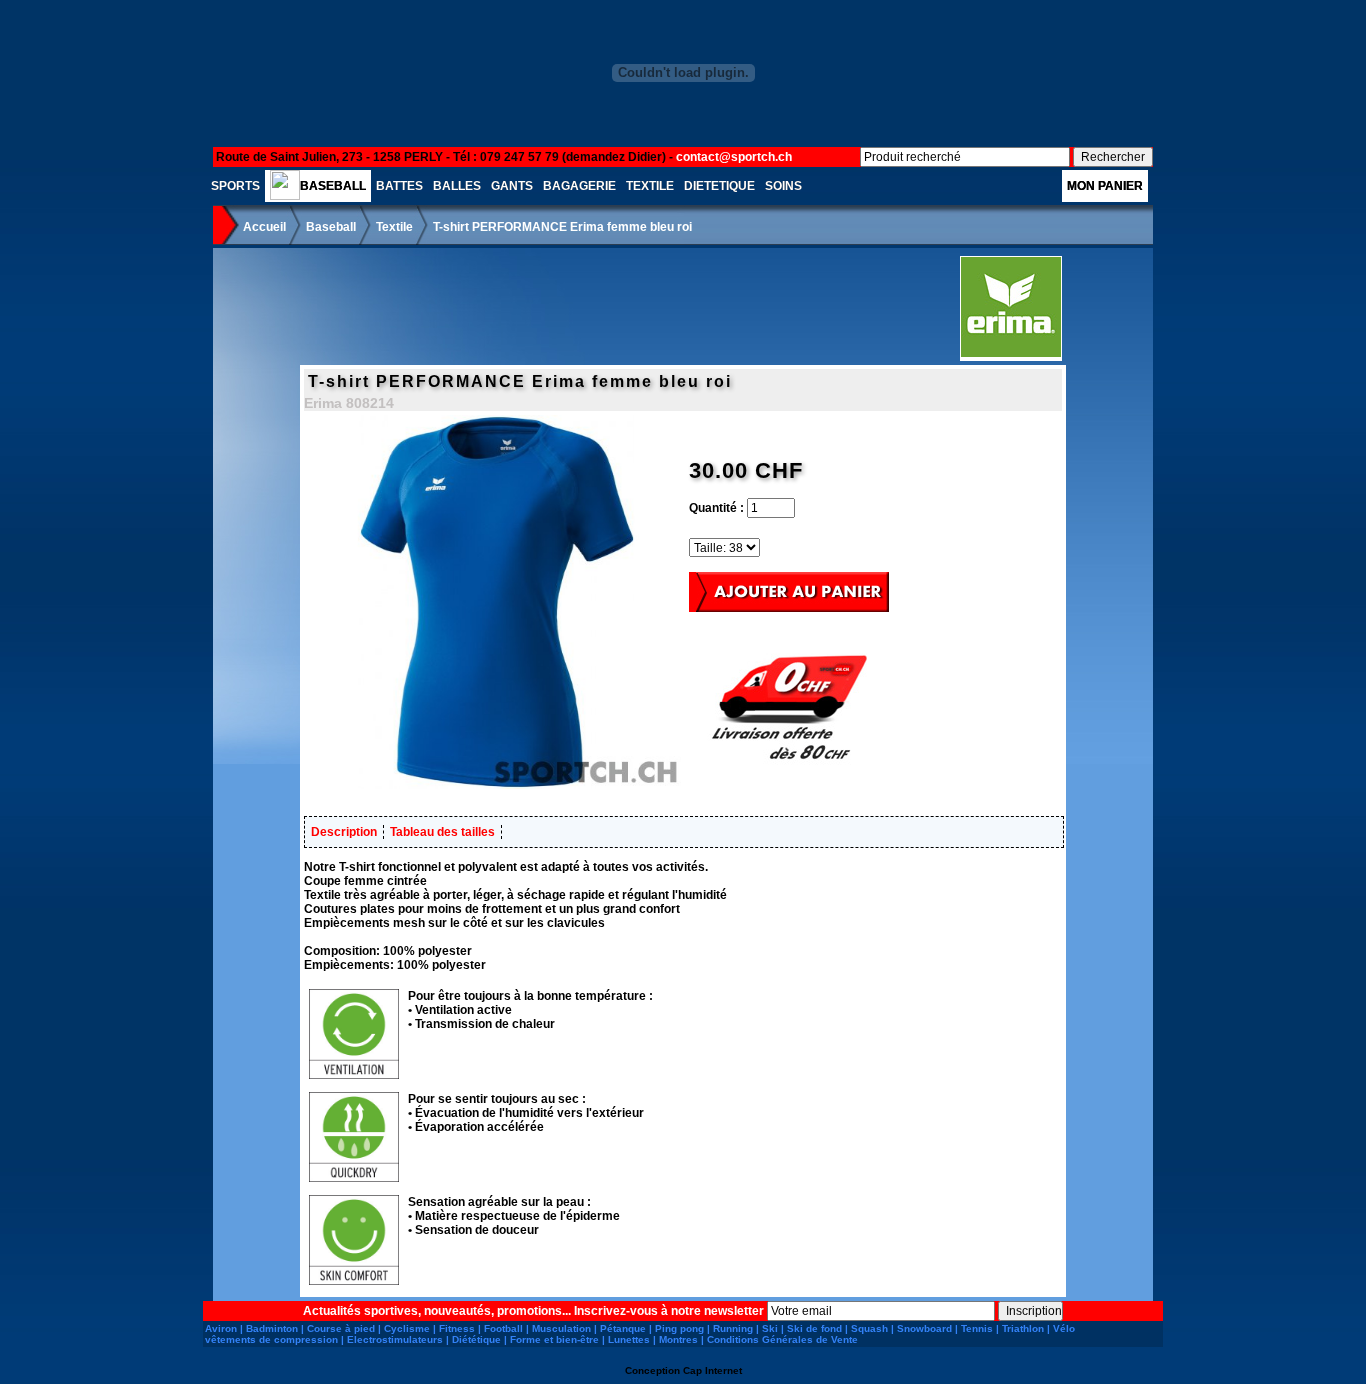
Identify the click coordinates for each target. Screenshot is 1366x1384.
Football (503, 1328)
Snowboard (924, 1328)
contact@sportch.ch (734, 157)
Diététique (476, 1339)
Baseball (331, 227)
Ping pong (679, 1328)
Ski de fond (814, 1328)
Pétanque (623, 1328)
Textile (394, 227)
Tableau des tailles (442, 832)
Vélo (1064, 1328)
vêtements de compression (271, 1339)
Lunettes (629, 1339)
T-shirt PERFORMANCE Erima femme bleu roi (562, 227)
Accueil (264, 227)
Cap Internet (712, 1370)
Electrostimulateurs (395, 1339)
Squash (869, 1328)
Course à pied (341, 1328)
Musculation (561, 1328)
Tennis (977, 1328)
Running (733, 1328)
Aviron (221, 1328)
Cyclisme (407, 1328)
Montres (678, 1339)
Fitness (457, 1328)
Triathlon (1023, 1328)
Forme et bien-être (554, 1339)
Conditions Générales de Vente (782, 1339)
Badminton (272, 1328)
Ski (770, 1328)
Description (344, 832)
